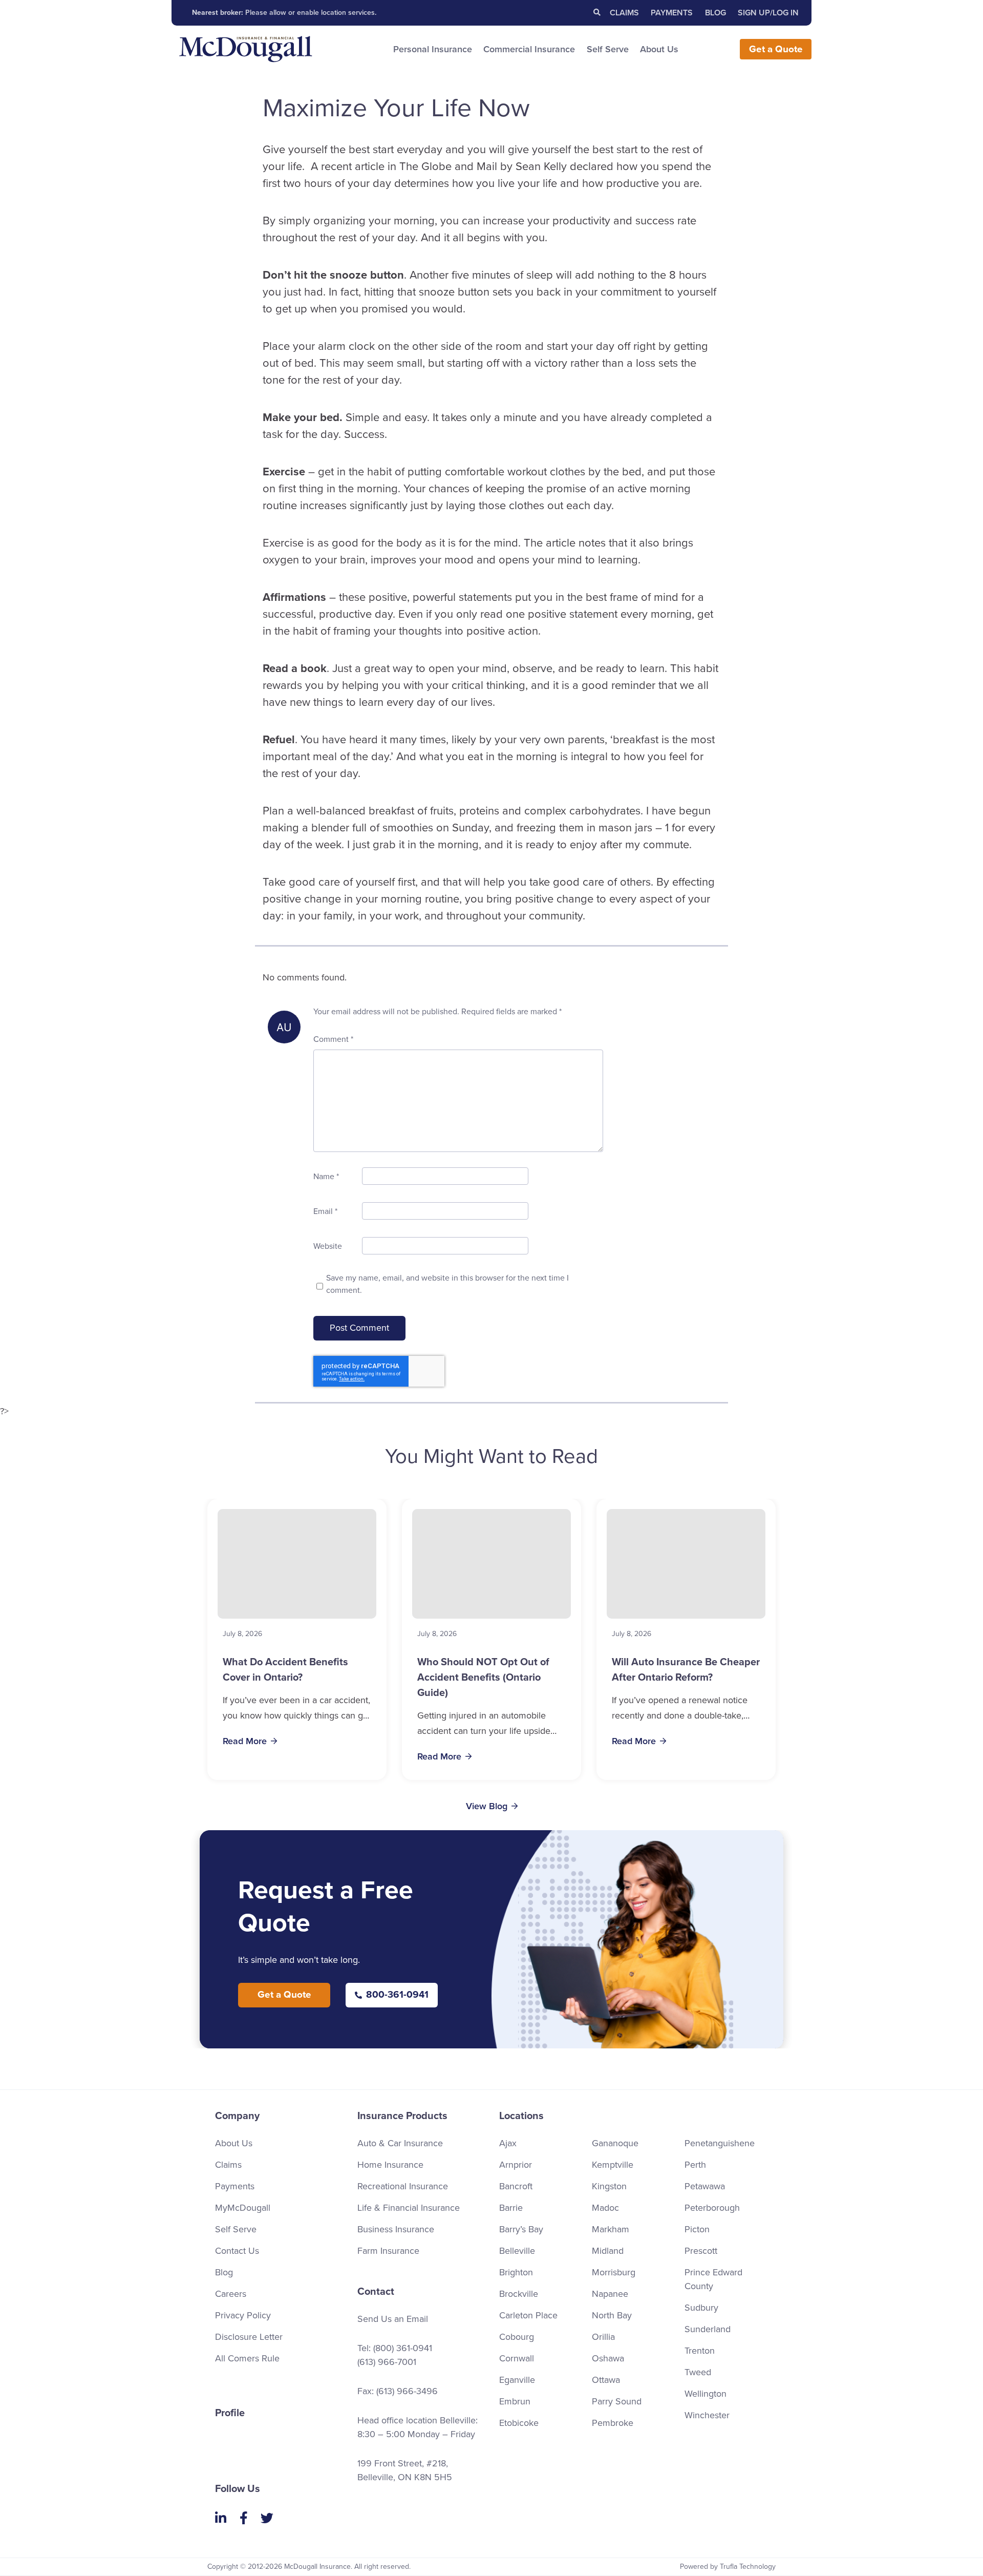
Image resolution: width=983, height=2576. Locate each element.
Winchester (707, 2415)
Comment (333, 1039)
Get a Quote (284, 1995)
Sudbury (701, 2308)
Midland (608, 2251)
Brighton (516, 2272)
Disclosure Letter (249, 2337)
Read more (245, 1741)
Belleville (517, 2251)
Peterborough (712, 2208)
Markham (611, 2229)
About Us (659, 49)
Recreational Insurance (403, 2186)
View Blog (487, 1806)
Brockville (519, 2294)
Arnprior (516, 2165)
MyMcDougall (243, 2208)
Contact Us (237, 2251)
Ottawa (606, 2380)
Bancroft (516, 2186)
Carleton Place (528, 2315)
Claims (624, 13)
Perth (695, 2165)
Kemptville (613, 2165)
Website (328, 1246)
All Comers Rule (247, 2358)
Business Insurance (396, 2229)
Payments (672, 13)
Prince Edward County (713, 2279)
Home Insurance (390, 2165)
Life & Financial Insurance (409, 2208)
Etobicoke (519, 2423)
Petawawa (705, 2186)
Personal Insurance (433, 49)
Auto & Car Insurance (400, 2143)
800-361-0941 (397, 1995)
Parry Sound (617, 2401)
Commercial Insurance (529, 49)
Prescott (701, 2251)
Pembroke (613, 2423)
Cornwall (517, 2358)
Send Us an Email (393, 2319)
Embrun (515, 2401)
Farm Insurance (388, 2251)
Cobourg (517, 2337)
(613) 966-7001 (387, 2362)
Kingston (609, 2186)
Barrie (511, 2208)
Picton (697, 2229)
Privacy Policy (243, 2315)
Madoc (605, 2208)
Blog (715, 13)
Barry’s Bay (521, 2229)
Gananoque (615, 2143)
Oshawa (608, 2358)
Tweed (698, 2372)
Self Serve (608, 49)
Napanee (610, 2294)
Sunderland (708, 2329)
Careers (231, 2294)
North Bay (612, 2315)
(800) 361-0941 (403, 2348)
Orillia (603, 2337)
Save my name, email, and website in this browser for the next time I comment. (447, 1284)
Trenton (700, 2351)
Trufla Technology (748, 2567)
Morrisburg (614, 2272)
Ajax (508, 2143)
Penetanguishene (720, 2143)
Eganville (517, 2380)
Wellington (706, 2394)
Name (326, 1177)
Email (325, 1211)
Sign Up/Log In (768, 13)
